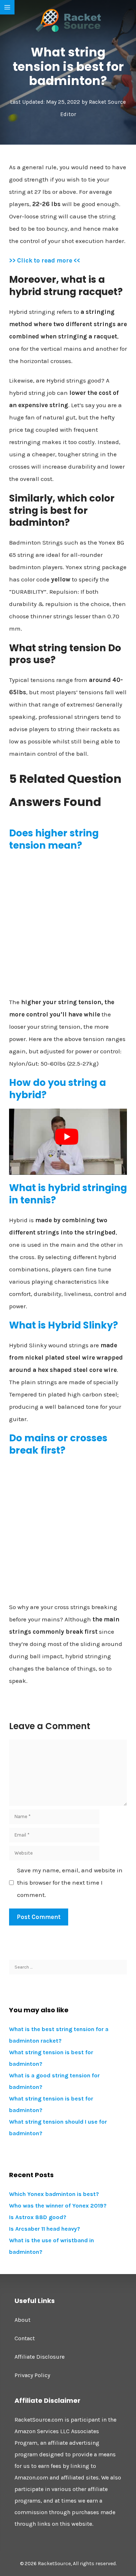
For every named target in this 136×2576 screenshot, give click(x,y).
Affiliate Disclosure (40, 2357)
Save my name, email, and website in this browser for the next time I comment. (70, 1882)
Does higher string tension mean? (54, 839)
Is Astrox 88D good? (38, 2217)
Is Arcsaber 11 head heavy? (45, 2229)
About (22, 2320)
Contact (25, 2338)
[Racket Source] (68, 20)
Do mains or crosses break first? (58, 1444)
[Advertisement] (68, 927)
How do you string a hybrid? (57, 1089)
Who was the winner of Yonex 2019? (58, 2206)
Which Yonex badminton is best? (54, 2194)
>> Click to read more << (45, 260)
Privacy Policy (32, 2375)
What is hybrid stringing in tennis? (68, 1194)
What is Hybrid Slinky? (63, 1325)
